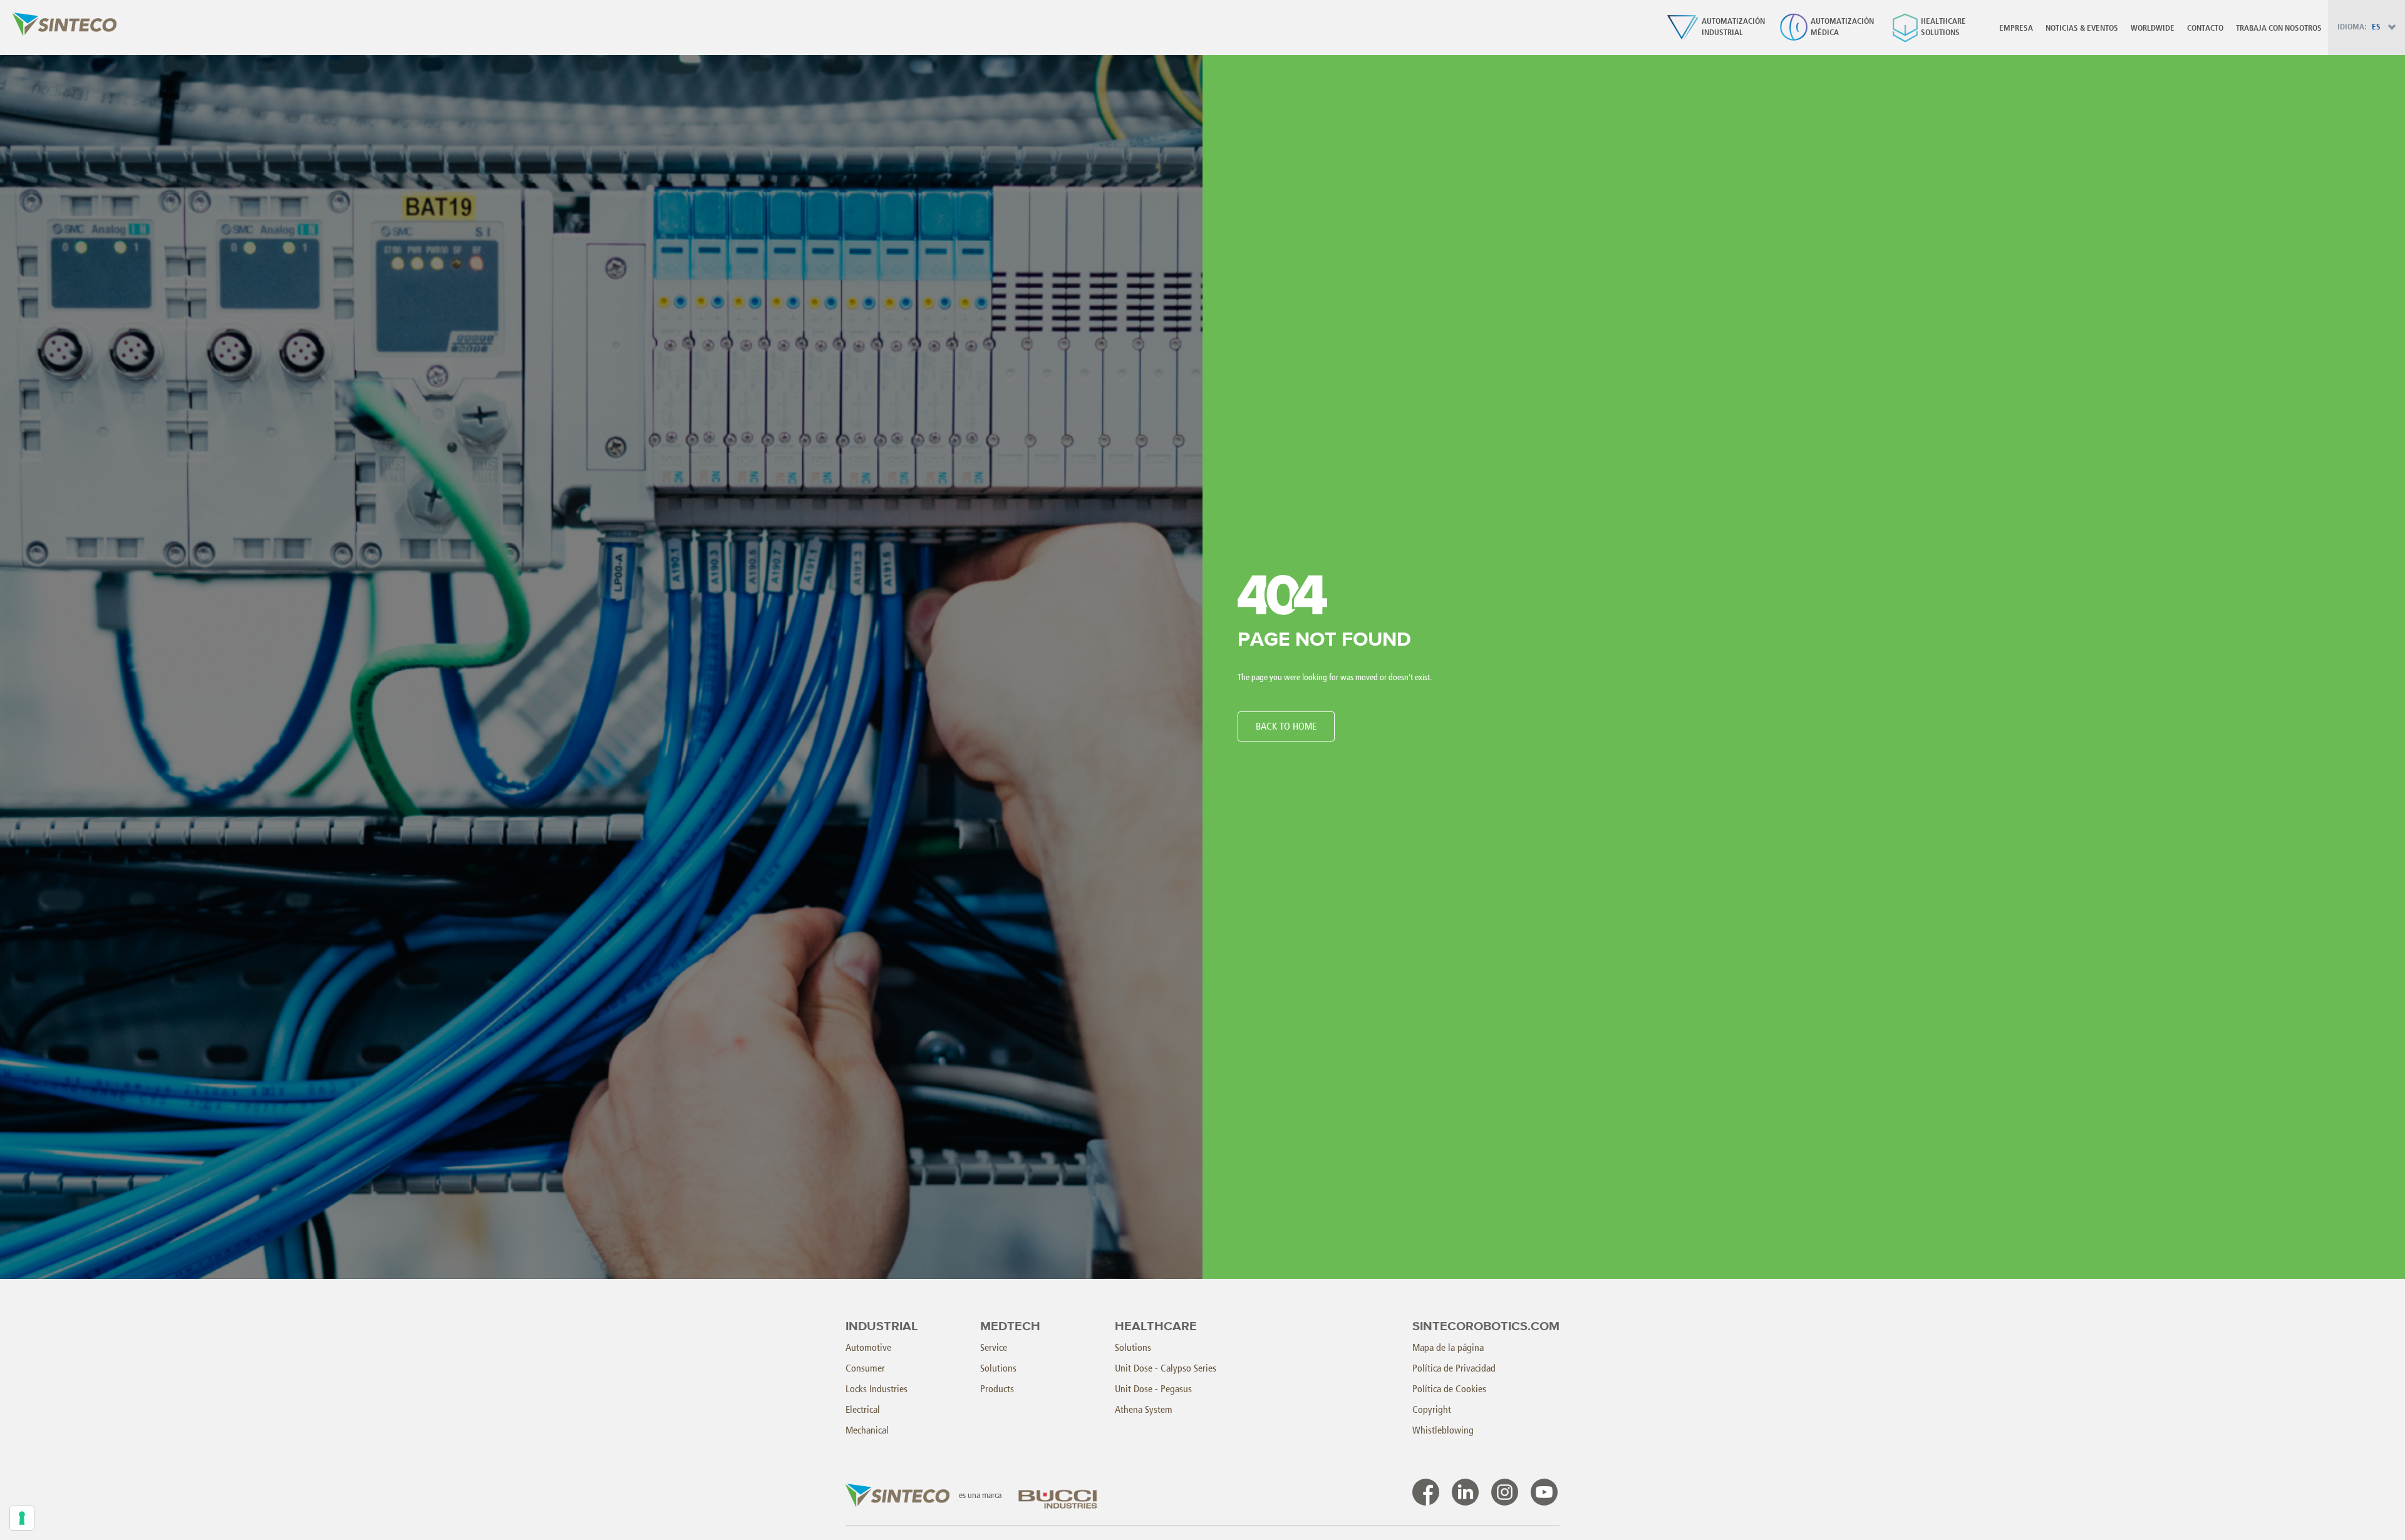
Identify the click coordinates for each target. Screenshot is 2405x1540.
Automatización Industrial (1733, 27)
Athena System (1144, 1409)
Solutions (998, 1368)
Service (994, 1347)
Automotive (868, 1347)
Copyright (1432, 1409)
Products (997, 1389)
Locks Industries (877, 1389)
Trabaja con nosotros (2279, 28)
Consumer (865, 1368)
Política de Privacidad (1454, 1368)
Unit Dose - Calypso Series (1166, 1368)
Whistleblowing (1443, 1430)
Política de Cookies (1449, 1389)
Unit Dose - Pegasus (1153, 1389)
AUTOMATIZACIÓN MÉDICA (1842, 27)
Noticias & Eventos (2082, 28)
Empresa (2016, 28)
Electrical (863, 1409)
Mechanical (867, 1430)
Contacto (2205, 28)
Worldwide (2153, 28)
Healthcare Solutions (1943, 27)
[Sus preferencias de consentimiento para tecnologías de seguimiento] (22, 1518)
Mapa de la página (1448, 1347)
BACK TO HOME (1286, 726)
